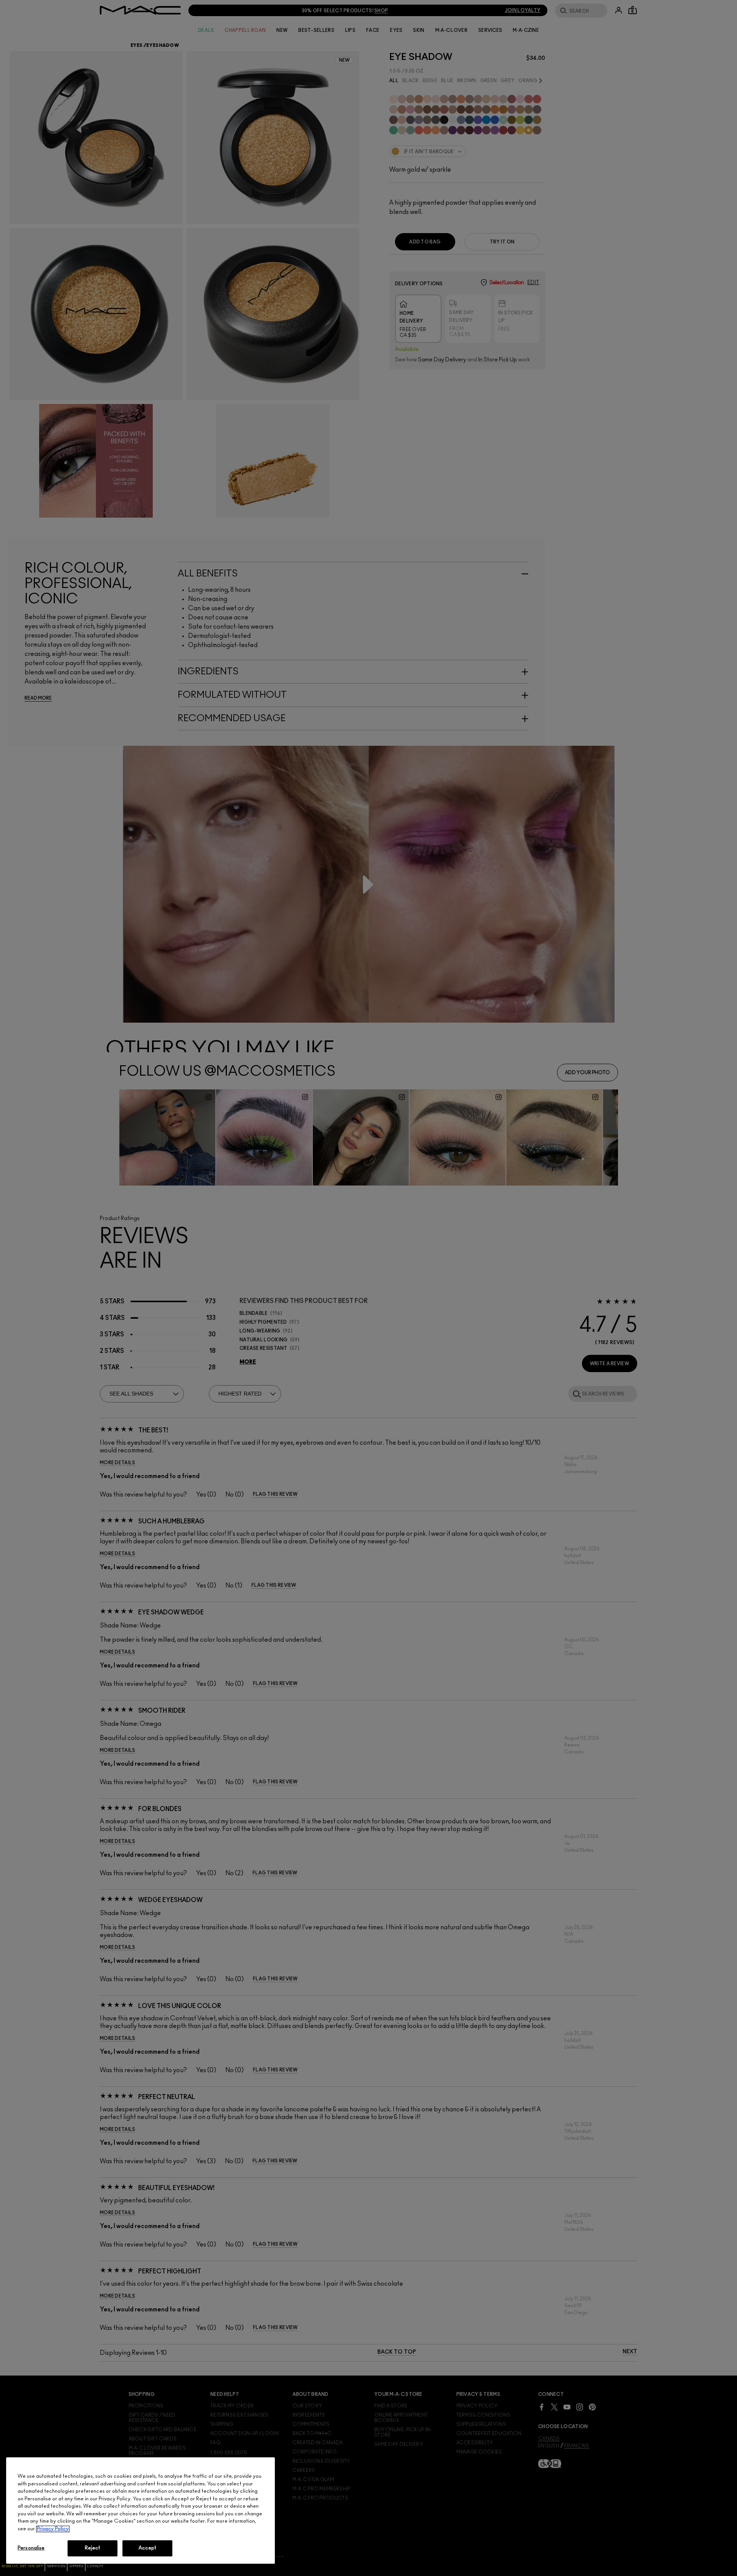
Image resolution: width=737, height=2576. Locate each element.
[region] (140, 2511)
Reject (93, 2548)
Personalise (31, 2548)
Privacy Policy (53, 2529)
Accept (148, 2548)
